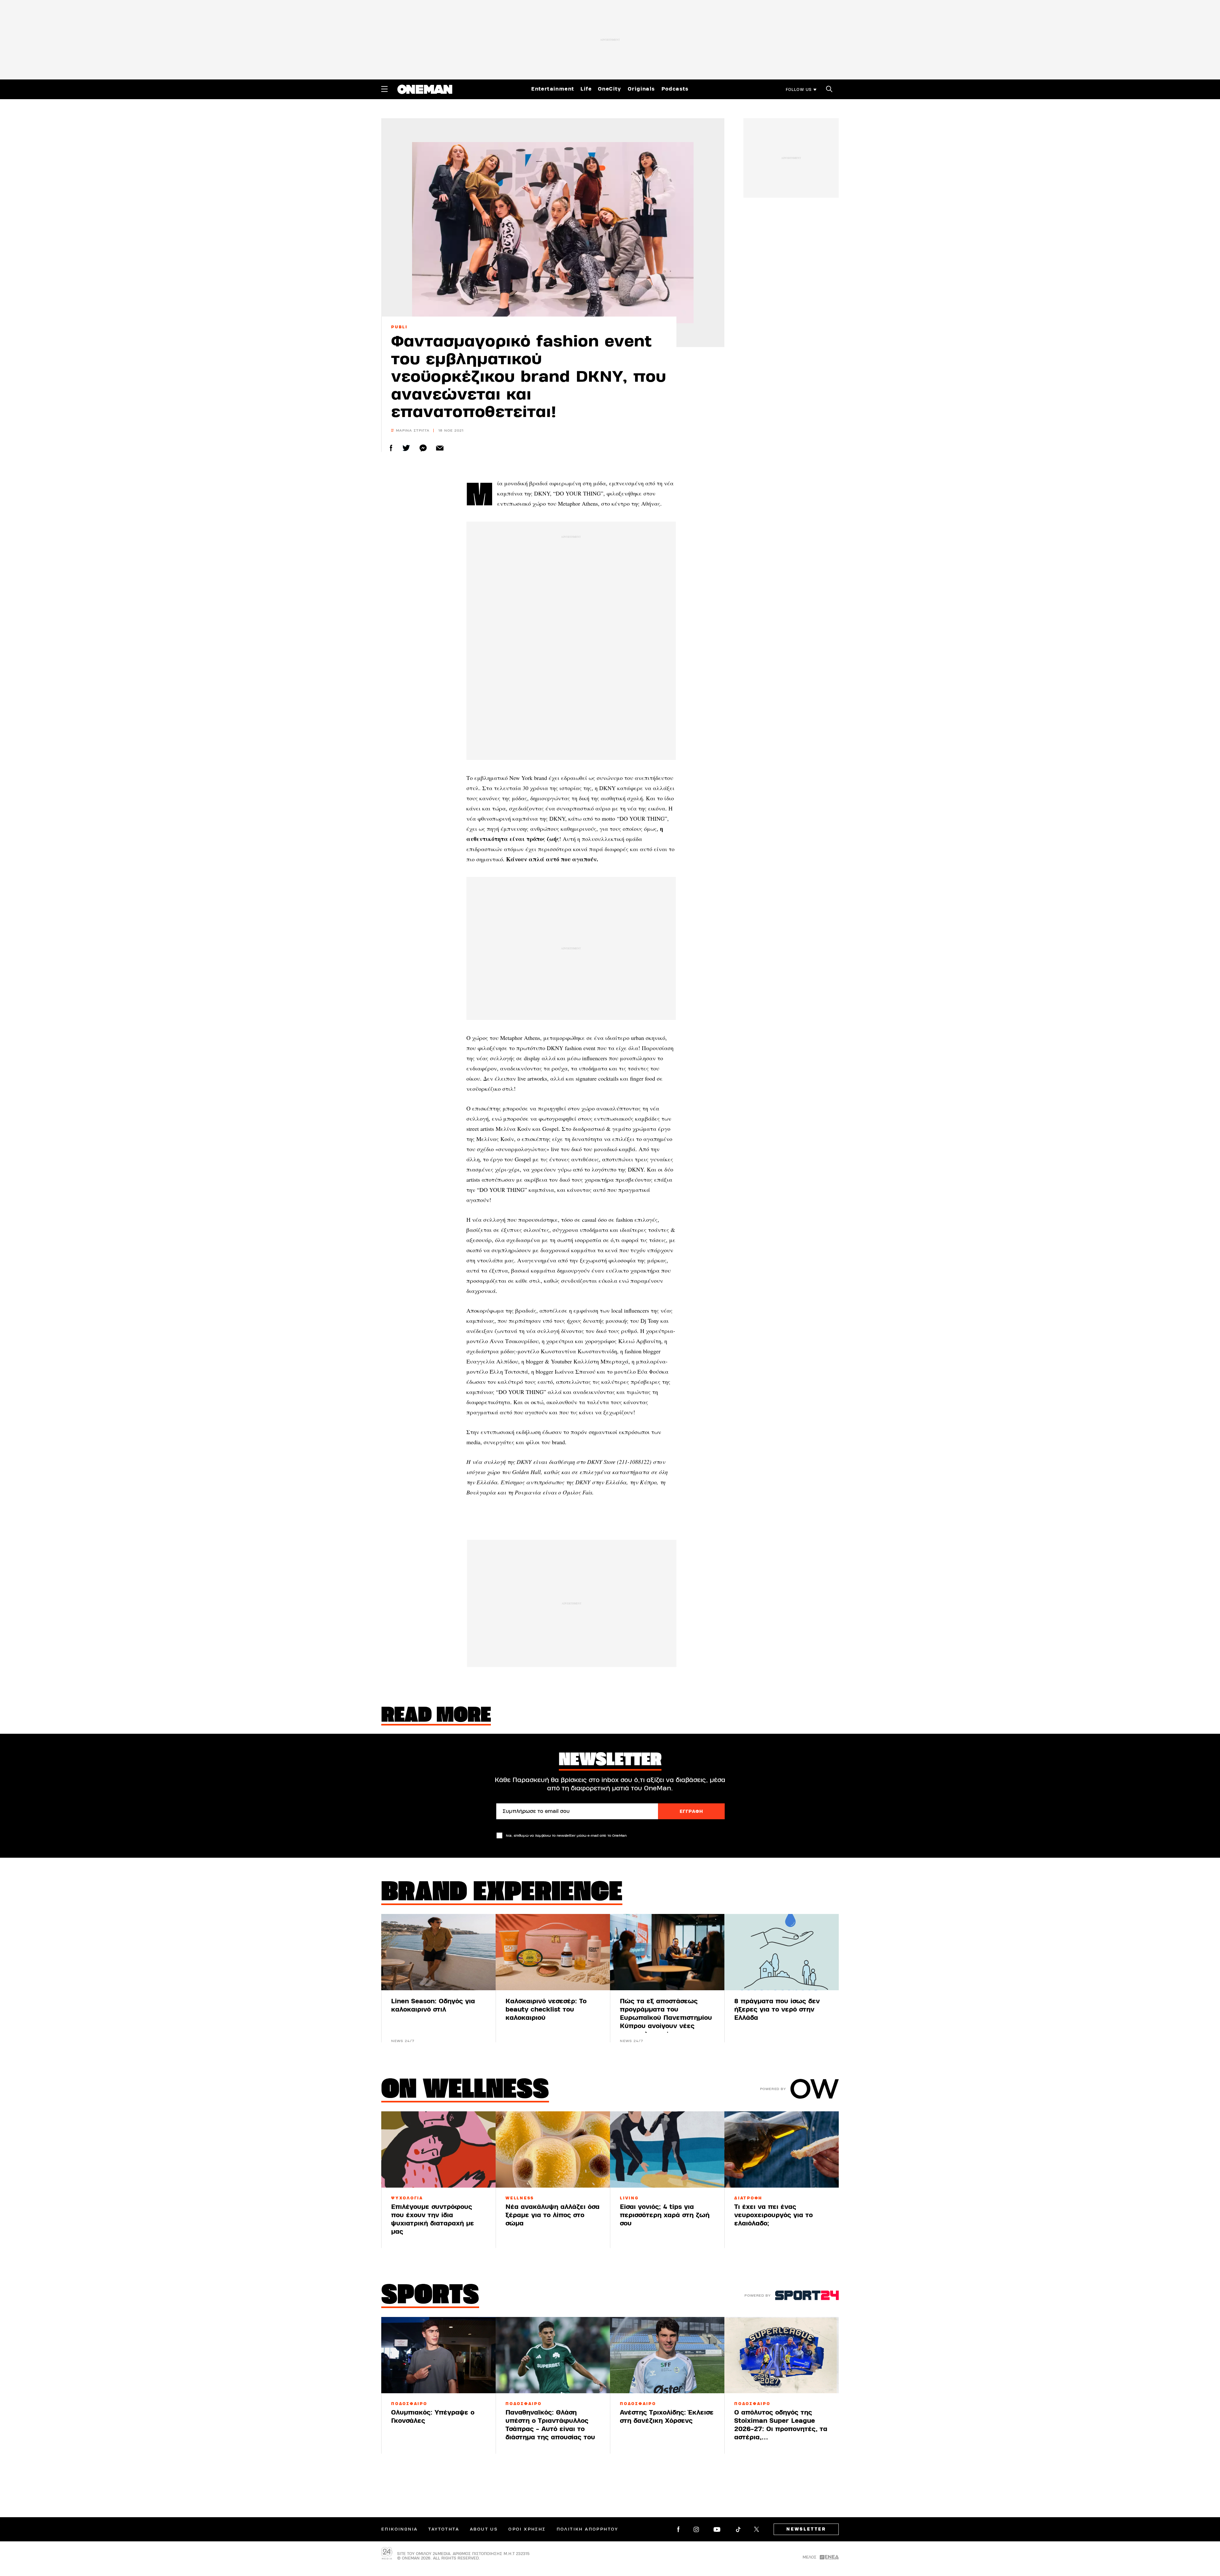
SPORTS (430, 2296)
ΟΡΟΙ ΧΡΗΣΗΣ (527, 2529)
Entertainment (553, 89)
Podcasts (675, 89)
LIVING (629, 2198)
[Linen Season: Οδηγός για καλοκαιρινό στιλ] (438, 1952)
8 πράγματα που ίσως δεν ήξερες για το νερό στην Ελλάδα (777, 2009)
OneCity (610, 89)
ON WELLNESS (465, 2091)
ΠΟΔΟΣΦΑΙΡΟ (409, 2404)
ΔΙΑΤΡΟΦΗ (748, 2198)
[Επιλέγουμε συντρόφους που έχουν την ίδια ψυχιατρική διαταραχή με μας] (438, 2149)
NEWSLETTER (806, 2529)
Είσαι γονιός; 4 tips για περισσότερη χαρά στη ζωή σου (665, 2215)
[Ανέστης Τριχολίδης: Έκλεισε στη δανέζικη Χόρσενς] (667, 2355)
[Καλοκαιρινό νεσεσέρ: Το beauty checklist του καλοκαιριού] (553, 1952)
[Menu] (384, 89)
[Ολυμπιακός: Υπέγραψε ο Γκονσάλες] (438, 2355)
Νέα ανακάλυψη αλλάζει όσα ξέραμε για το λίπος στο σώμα (552, 2215)
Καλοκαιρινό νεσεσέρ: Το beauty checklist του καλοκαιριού (546, 2009)
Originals (641, 89)
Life (586, 89)
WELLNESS (520, 2198)
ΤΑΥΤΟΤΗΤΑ (444, 2529)
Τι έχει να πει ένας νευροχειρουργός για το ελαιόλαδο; (773, 2215)
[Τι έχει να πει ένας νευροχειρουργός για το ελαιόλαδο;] (782, 2149)
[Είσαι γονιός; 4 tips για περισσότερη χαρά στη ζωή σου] (667, 2149)
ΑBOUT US (484, 2529)
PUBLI (399, 327)
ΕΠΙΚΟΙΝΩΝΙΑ (399, 2529)
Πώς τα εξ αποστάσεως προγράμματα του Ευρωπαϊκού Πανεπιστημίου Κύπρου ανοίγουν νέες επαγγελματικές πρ (666, 2018)
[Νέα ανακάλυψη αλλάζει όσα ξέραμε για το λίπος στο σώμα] (553, 2149)
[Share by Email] (440, 448)
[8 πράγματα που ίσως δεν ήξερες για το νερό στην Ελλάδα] (782, 1952)
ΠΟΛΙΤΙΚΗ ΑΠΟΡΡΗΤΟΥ (587, 2529)
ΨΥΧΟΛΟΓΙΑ (407, 2198)
